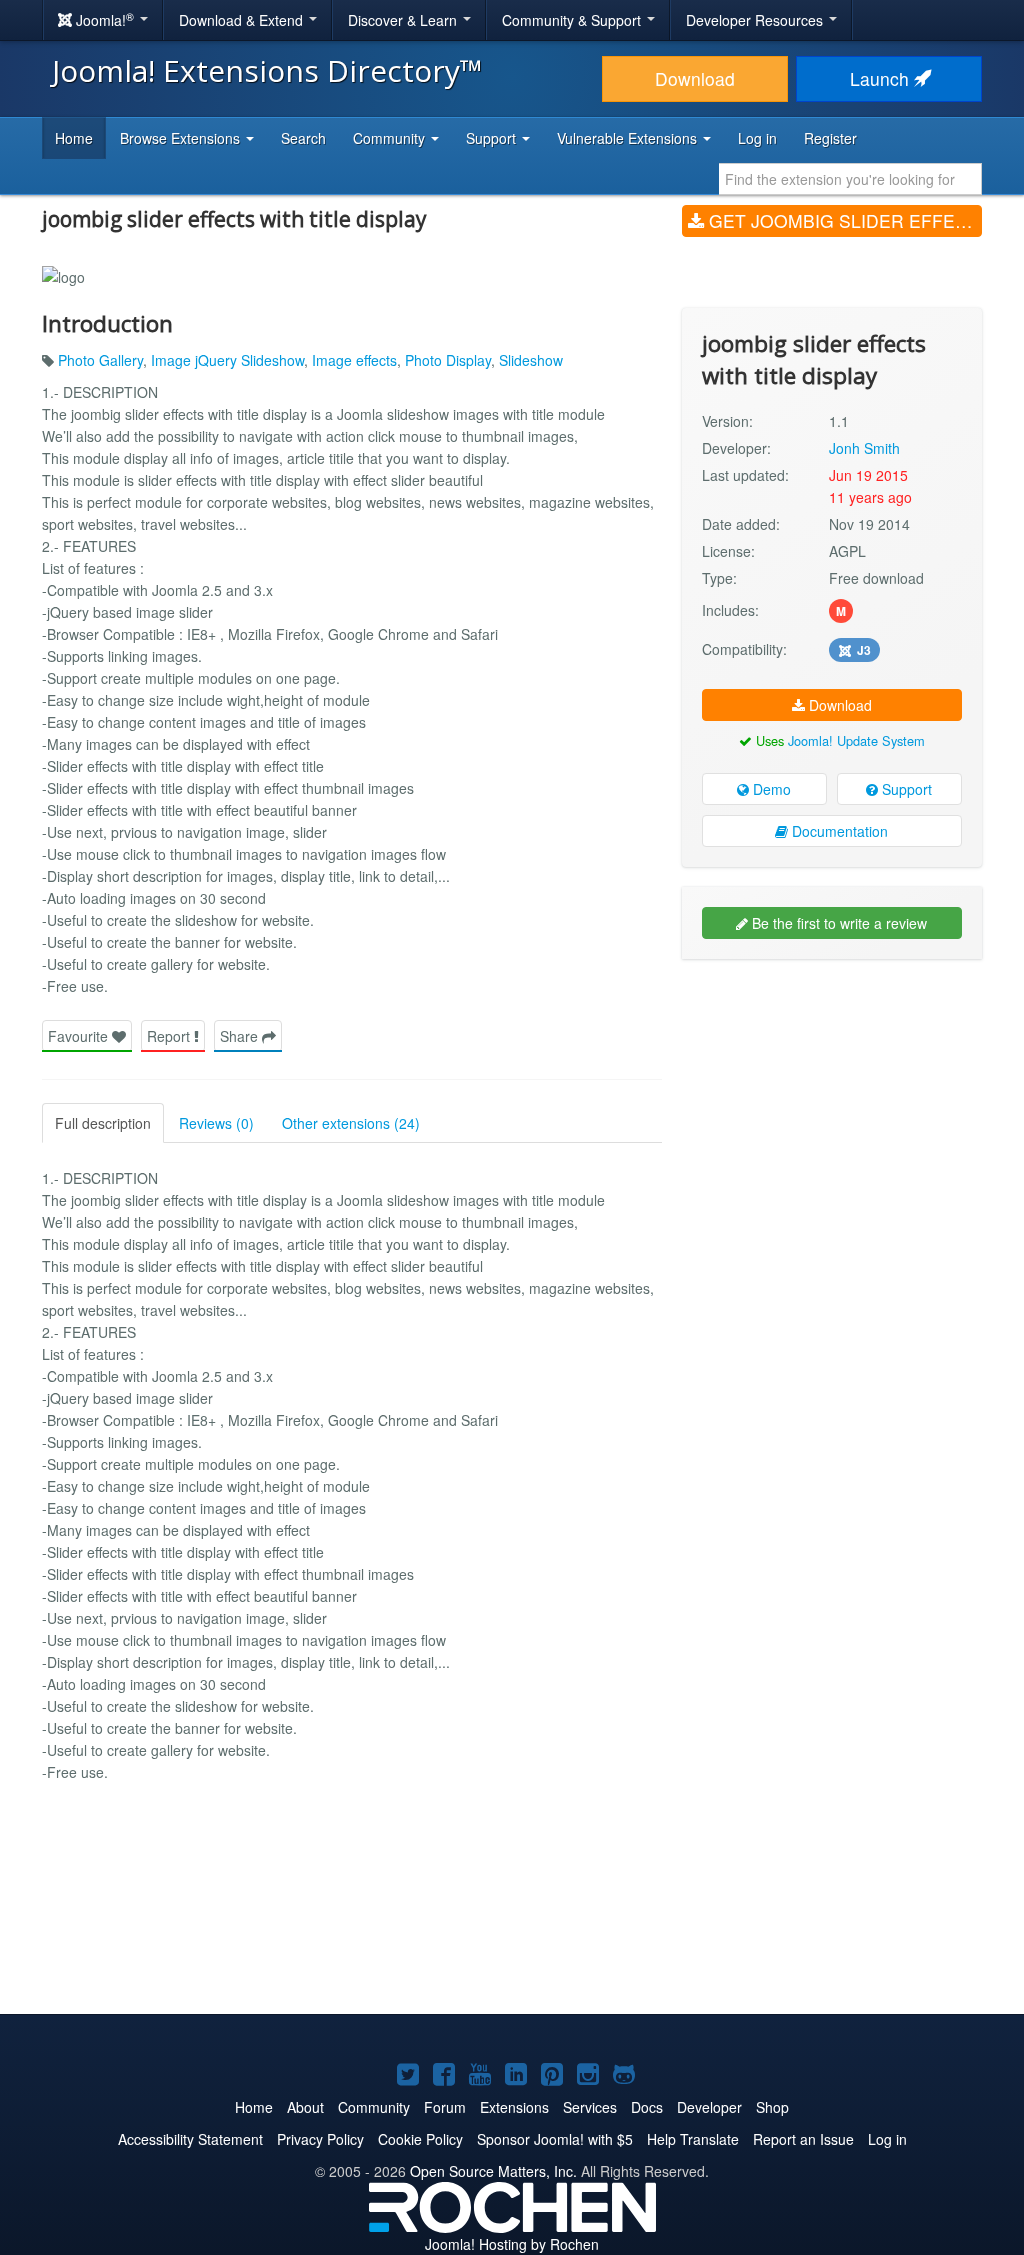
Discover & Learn (404, 20)
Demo (770, 789)
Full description (103, 1123)
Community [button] (391, 138)
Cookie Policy (420, 2139)
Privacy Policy (320, 2139)
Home (74, 138)
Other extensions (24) (351, 1123)
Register (830, 138)
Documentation (838, 831)
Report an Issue (803, 2139)
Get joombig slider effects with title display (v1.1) (843, 220)
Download (695, 78)
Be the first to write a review (837, 923)
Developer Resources (756, 20)
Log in (757, 138)
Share (241, 1036)
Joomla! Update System (856, 740)
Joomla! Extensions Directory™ (267, 70)
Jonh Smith (864, 448)
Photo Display (448, 360)
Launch (882, 78)
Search (303, 138)
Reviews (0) (216, 1123)
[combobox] (850, 179)
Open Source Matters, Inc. (493, 2171)
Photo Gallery (100, 360)
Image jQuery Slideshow (227, 360)
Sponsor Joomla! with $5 (555, 2139)
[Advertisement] (832, 1104)
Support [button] (493, 138)
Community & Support (573, 20)
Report (170, 1036)
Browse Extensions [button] (182, 138)
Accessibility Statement (190, 2139)
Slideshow (531, 360)
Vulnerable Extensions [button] (629, 138)
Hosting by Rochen (512, 2244)
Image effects (354, 360)
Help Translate (693, 2139)
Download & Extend (243, 20)
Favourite (80, 1036)
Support (905, 789)
